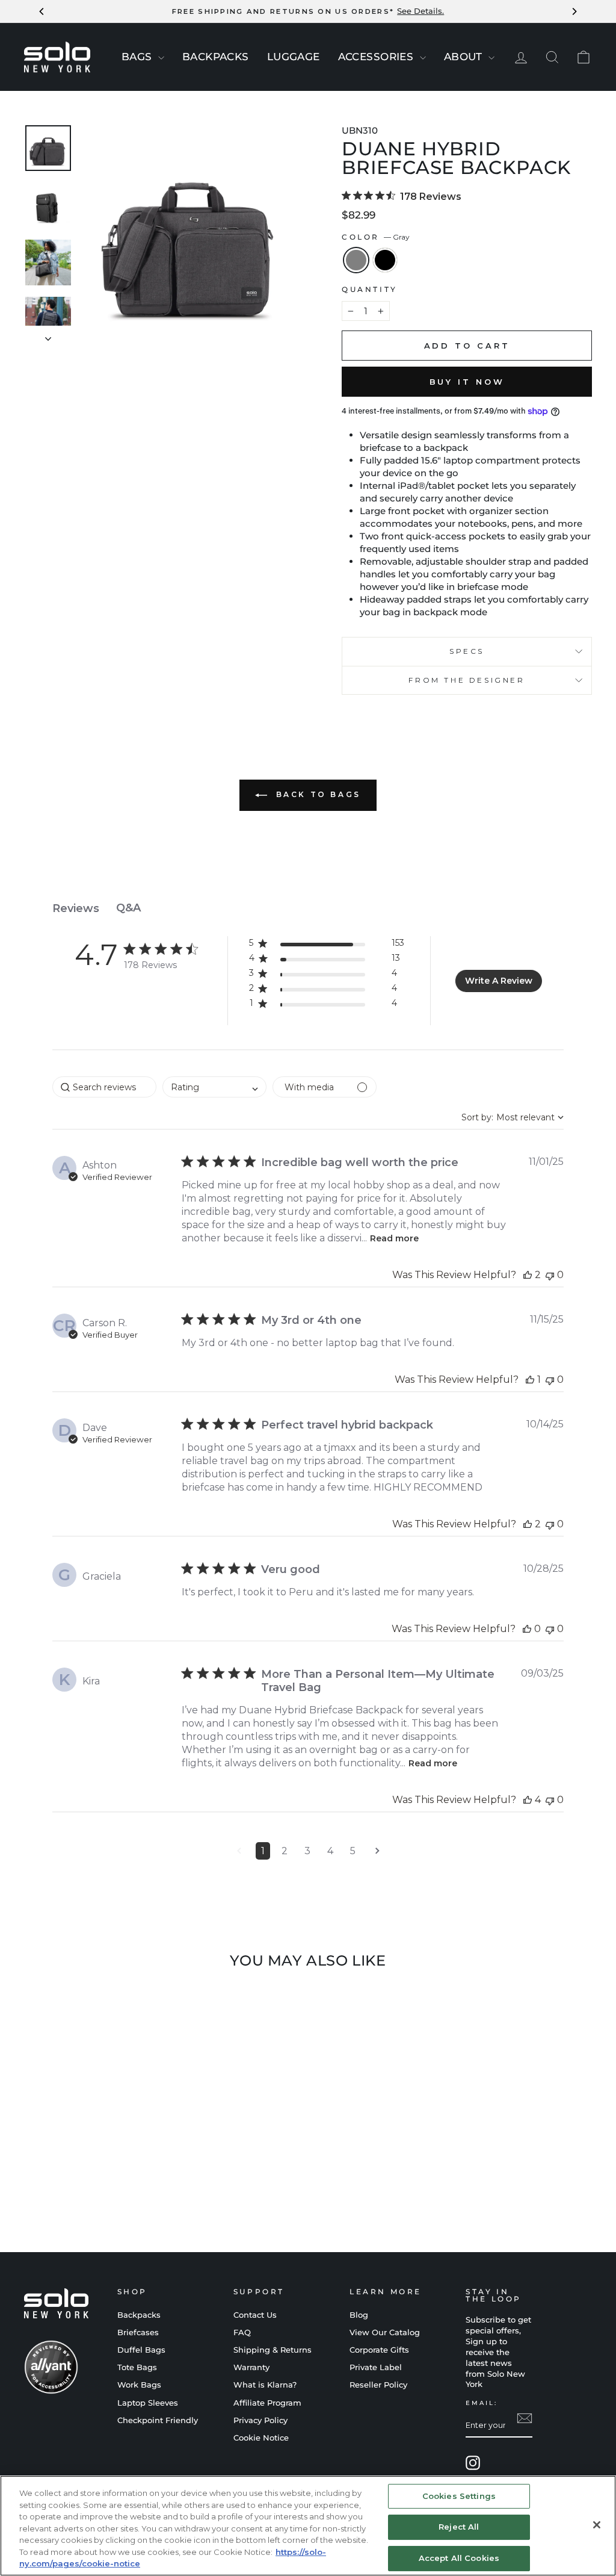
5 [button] (353, 1851)
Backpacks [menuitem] (216, 57)
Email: (482, 2403)
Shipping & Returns (273, 2350)
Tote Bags (137, 2367)
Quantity (370, 289)
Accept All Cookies (459, 2558)
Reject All (459, 2527)
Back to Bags (316, 795)
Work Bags (139, 2385)
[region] (308, 2526)
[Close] (597, 2525)
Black (385, 260)
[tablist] (308, 908)
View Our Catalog (385, 2332)
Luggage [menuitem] (294, 57)
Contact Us (255, 2315)
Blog (359, 2315)
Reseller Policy (378, 2385)
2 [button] (285, 1851)
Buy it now (467, 382)
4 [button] (330, 1851)
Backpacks (139, 2315)
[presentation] (161, 58)
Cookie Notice (261, 2438)
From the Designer (467, 680)
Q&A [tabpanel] (128, 908)
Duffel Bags (141, 2350)
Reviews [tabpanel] (76, 908)
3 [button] (307, 1851)
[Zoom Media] (191, 234)
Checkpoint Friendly (158, 2420)
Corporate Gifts (379, 2350)
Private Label (376, 2367)
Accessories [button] (377, 57)
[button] (327, 945)
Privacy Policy (260, 2420)
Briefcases (138, 2332)
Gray (356, 260)
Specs (467, 651)
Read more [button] (394, 1238)
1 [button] (263, 1851)
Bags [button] (138, 57)
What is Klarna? (265, 2385)
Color (376, 237)
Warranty (251, 2367)
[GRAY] (82, 2181)
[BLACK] (98, 2181)
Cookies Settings (459, 2496)
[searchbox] (104, 1087)
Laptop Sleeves (148, 2403)
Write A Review (499, 981)
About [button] (465, 57)
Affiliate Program (267, 2403)
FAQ (242, 2332)
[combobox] (214, 1087)
